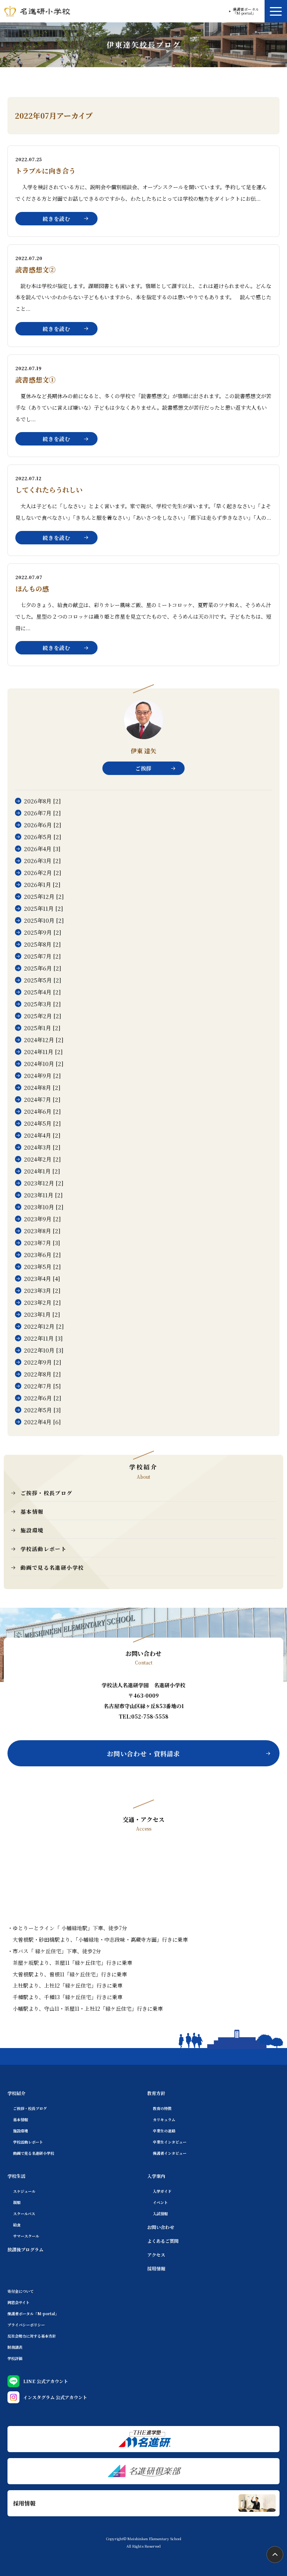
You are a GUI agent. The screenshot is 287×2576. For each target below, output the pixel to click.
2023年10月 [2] (44, 1207)
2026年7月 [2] (42, 813)
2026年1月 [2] (42, 884)
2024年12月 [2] (44, 1040)
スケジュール (24, 2191)
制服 (17, 2202)
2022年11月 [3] (43, 1338)
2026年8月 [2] (42, 801)
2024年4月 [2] (42, 1135)
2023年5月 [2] (42, 1267)
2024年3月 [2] (42, 1147)
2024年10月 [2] (44, 1064)
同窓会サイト (18, 2302)
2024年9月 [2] (42, 1076)
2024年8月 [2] (42, 1087)
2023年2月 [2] (42, 1302)
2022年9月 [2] (43, 1362)
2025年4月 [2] (42, 992)
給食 (17, 2225)
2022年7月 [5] (42, 1386)
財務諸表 (15, 2347)
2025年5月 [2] (43, 980)
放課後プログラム (25, 2249)
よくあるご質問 (163, 2241)
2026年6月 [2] (43, 825)
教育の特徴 (162, 2108)
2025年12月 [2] (44, 896)
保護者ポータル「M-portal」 (246, 11)
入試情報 (160, 2214)
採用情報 (156, 2268)
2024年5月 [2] (42, 1123)
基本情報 (32, 1511)
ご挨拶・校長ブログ (47, 1493)
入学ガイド (162, 2191)
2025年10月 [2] (44, 920)
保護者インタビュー (170, 2153)
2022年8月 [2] (42, 1374)
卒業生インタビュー (170, 2142)
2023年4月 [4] (42, 1278)
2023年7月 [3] (42, 1243)
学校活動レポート (44, 1549)
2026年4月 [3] (42, 849)
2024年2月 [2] (42, 1159)
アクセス (156, 2255)
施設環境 (32, 1530)
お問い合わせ (161, 2227)
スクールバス (24, 2214)
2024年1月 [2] (42, 1171)
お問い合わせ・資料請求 (143, 1753)
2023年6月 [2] (42, 1255)
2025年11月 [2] (44, 908)
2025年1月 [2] (42, 1028)
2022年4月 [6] (42, 1422)
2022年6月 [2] (43, 1398)
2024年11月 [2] (43, 1052)
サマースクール (26, 2236)
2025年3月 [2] (42, 1004)
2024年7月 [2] (42, 1099)
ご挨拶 (143, 768)
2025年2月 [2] (43, 1016)
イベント (160, 2202)
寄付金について (21, 2291)
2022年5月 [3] (42, 1410)
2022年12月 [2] (44, 1326)
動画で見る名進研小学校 (52, 1567)
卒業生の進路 (164, 2131)
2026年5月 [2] (43, 837)
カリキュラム (164, 2119)
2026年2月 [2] (43, 873)
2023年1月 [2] (42, 1314)
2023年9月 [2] (42, 1219)
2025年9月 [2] (43, 932)
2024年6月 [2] (42, 1111)
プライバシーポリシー (26, 2325)
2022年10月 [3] (44, 1350)
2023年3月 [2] (42, 1290)
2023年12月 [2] (44, 1183)
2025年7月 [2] (42, 956)
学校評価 (15, 2358)
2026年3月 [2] (42, 861)
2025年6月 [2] (43, 968)
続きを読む (56, 219)
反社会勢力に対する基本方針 (32, 2336)
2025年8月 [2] (42, 944)
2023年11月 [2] (43, 1195)
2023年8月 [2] (42, 1231)
